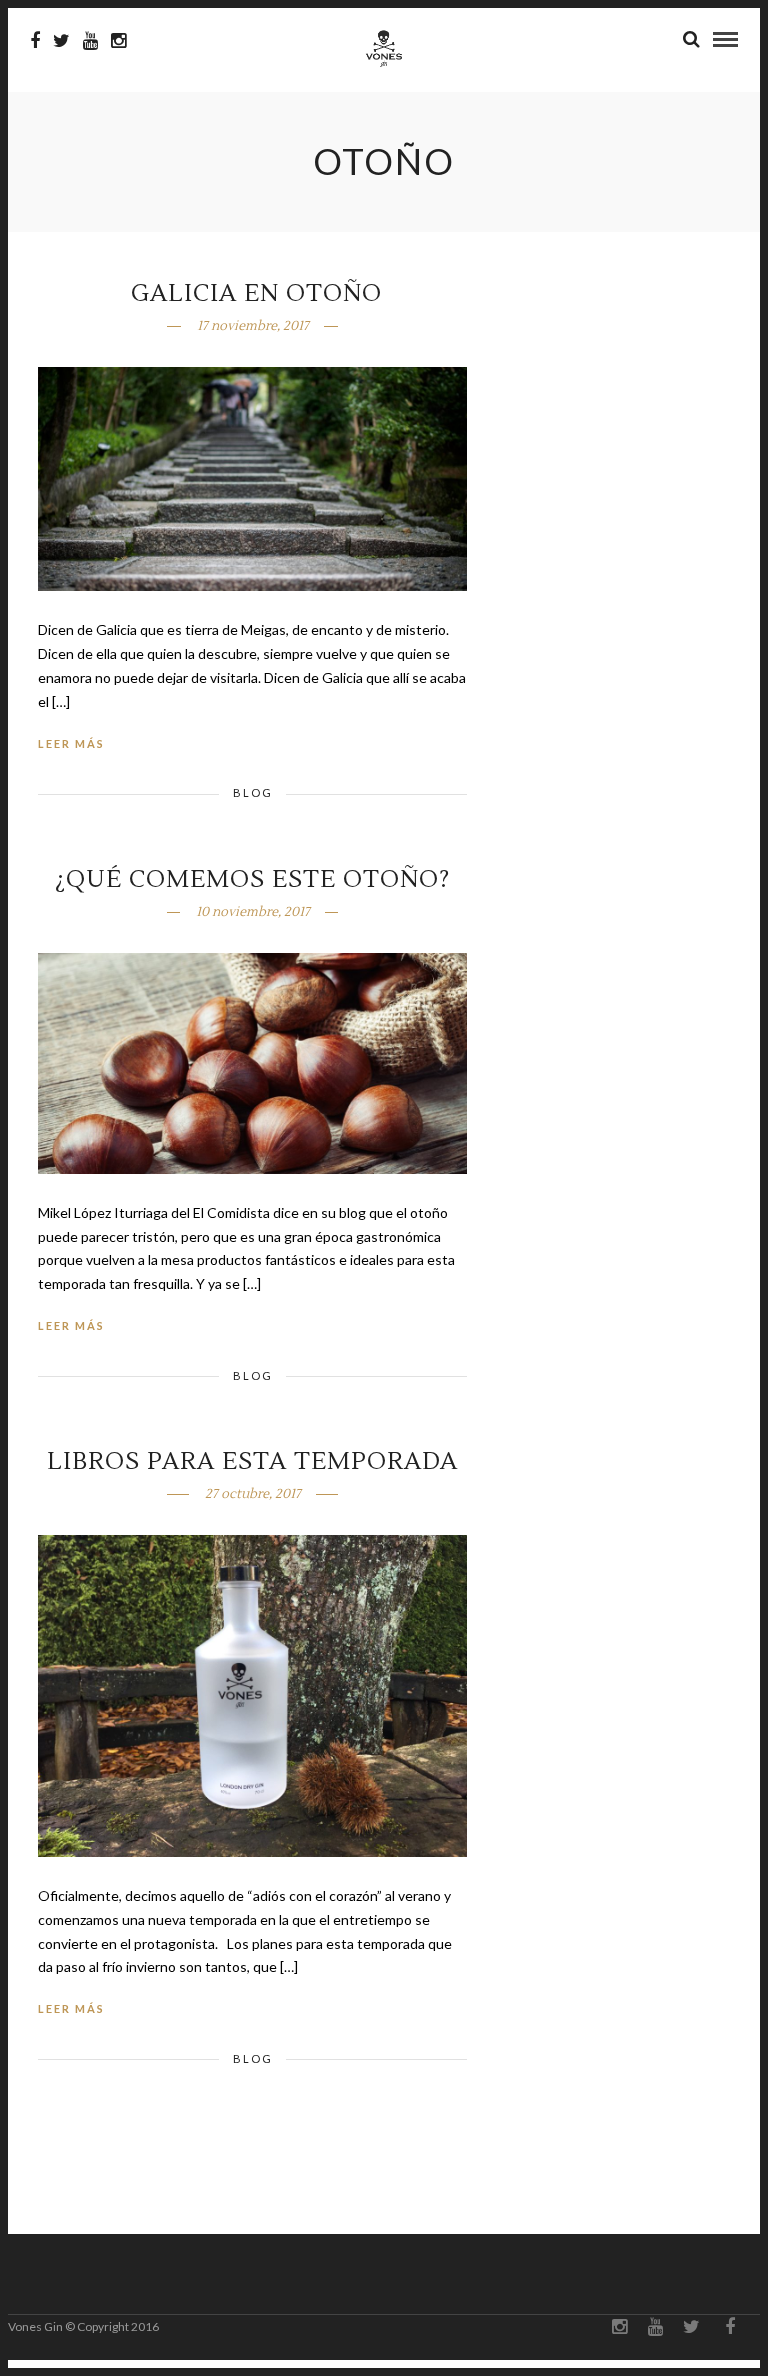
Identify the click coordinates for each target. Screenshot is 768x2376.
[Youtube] (90, 41)
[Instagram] (118, 41)
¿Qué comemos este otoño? (252, 879)
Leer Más (71, 743)
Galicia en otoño (253, 293)
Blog (253, 792)
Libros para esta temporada (252, 1461)
